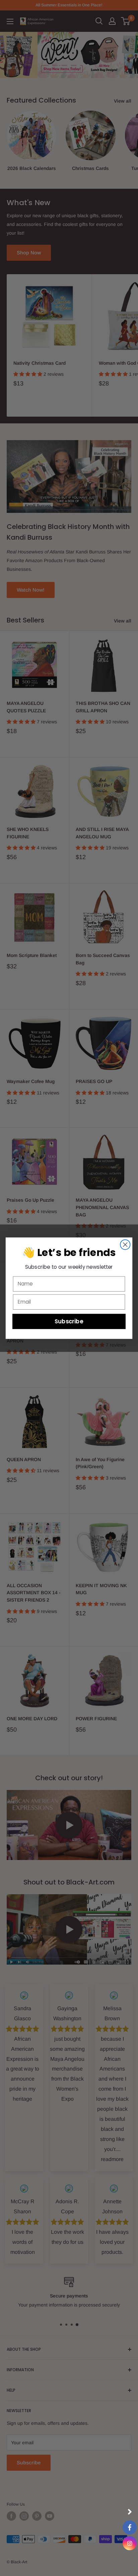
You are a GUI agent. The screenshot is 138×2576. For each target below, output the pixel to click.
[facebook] (130, 2527)
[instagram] (130, 2543)
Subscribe (69, 1321)
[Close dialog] (125, 1244)
